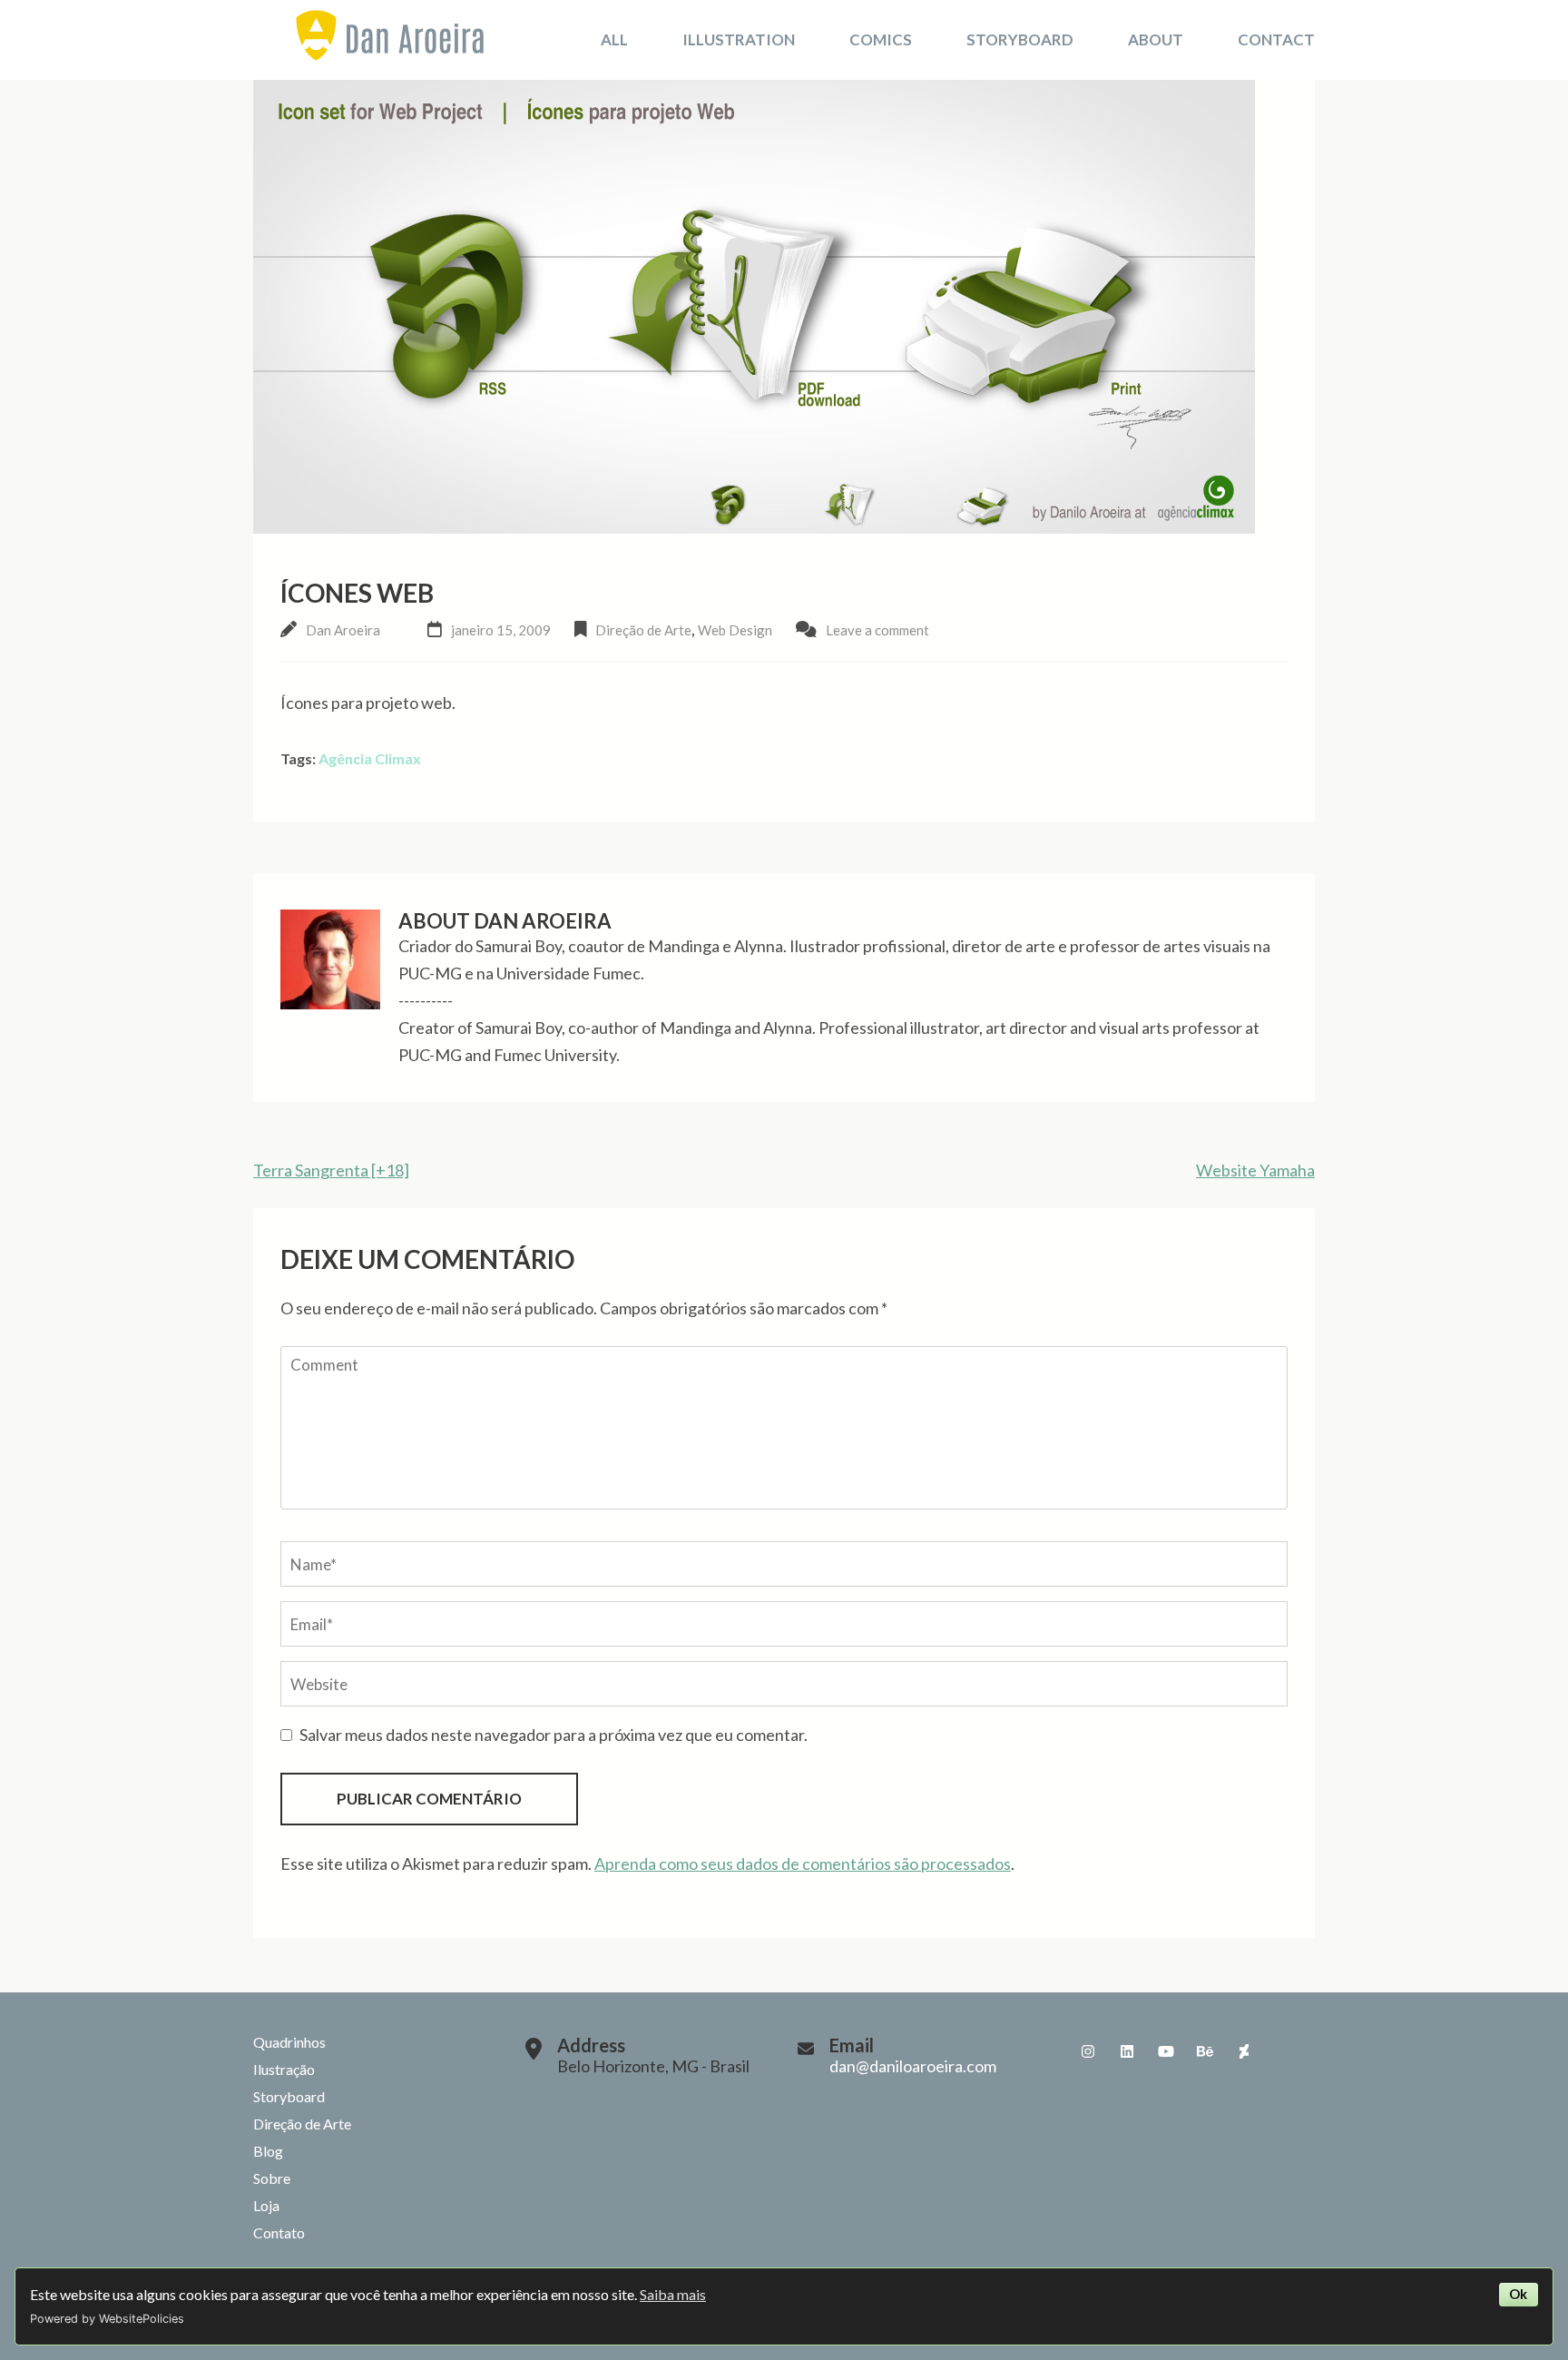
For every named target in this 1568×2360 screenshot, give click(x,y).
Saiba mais (673, 2294)
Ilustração (284, 2069)
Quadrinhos (289, 2042)
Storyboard (1020, 39)
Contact (1276, 39)
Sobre (272, 2178)
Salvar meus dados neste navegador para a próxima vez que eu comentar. (554, 1735)
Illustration (739, 39)
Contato (279, 2232)
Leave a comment (877, 630)
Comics (881, 39)
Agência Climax (370, 758)
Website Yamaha (1255, 1170)
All (614, 39)
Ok (1518, 2294)
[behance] (1205, 2051)
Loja (266, 2205)
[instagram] (1088, 2051)
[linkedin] (1127, 2051)
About (1156, 39)
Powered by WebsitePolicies (107, 2319)
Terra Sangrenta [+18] (331, 1170)
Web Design (735, 630)
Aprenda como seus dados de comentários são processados (803, 1863)
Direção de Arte (643, 630)
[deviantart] (1244, 2051)
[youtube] (1166, 2051)
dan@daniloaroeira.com (913, 2066)
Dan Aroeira (343, 630)
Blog (268, 2151)
